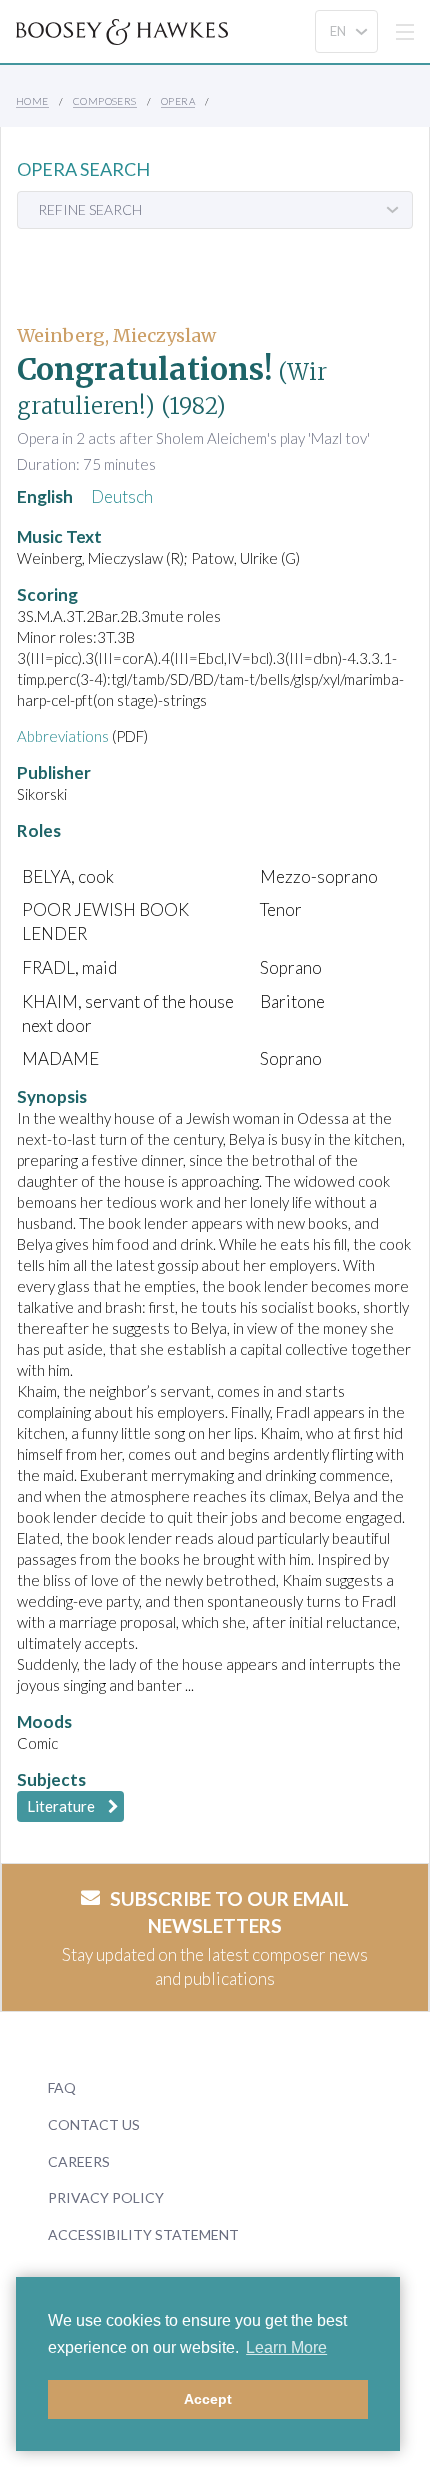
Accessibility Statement (143, 2234)
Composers (105, 101)
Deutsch (122, 496)
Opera (178, 101)
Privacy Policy (106, 2197)
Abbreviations (63, 736)
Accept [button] (208, 2399)
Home (32, 101)
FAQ (62, 2087)
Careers (79, 2161)
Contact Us (94, 2124)
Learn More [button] (286, 2347)
